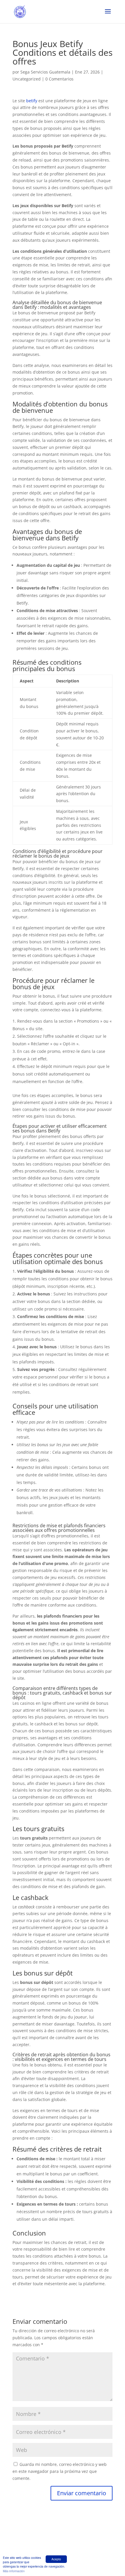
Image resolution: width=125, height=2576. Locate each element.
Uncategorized (27, 79)
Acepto (56, 2559)
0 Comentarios (59, 79)
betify (32, 101)
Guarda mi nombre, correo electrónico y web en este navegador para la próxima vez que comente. (60, 2471)
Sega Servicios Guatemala (45, 72)
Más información (14, 2571)
